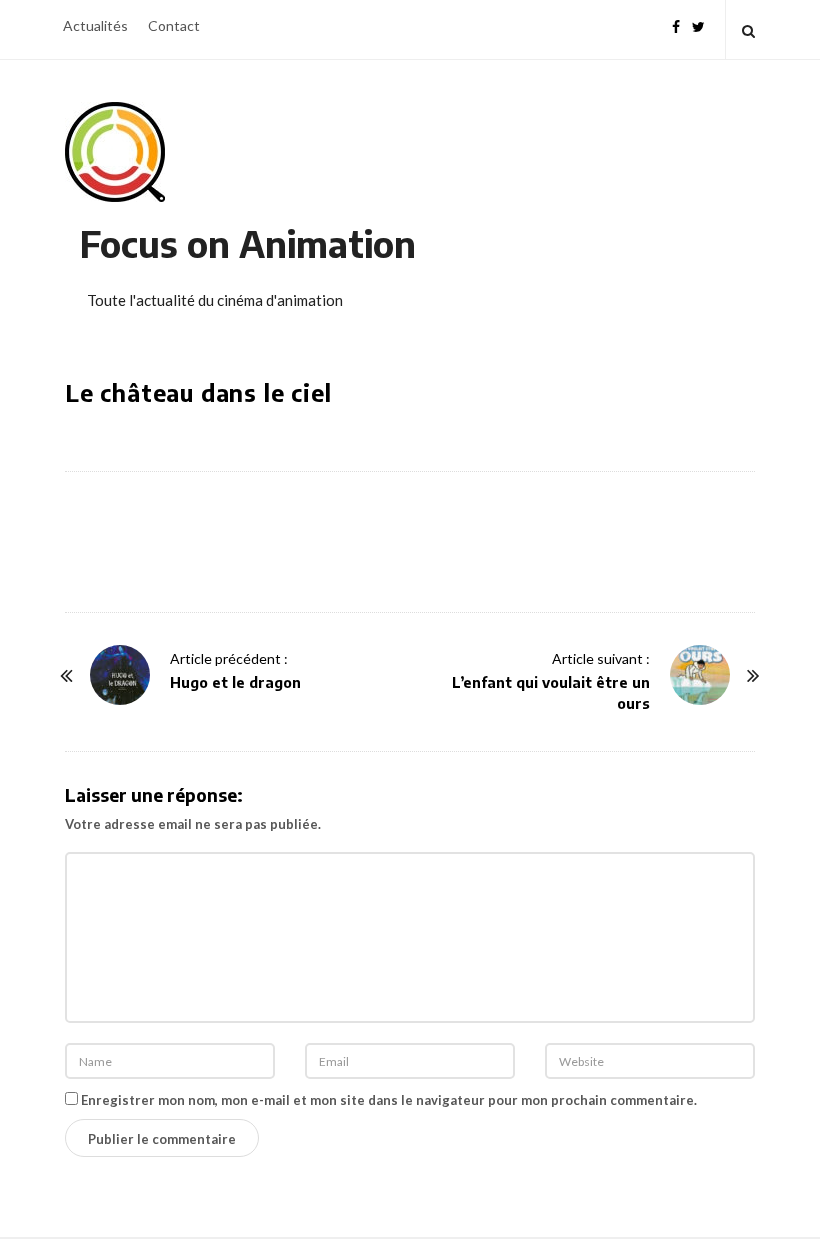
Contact (174, 25)
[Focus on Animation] (115, 152)
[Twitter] (698, 24)
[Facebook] (676, 24)
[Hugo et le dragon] (120, 675)
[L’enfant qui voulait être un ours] (700, 675)
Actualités (95, 25)
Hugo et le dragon (235, 682)
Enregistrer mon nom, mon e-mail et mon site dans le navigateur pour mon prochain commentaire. (389, 1100)
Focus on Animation (248, 243)
